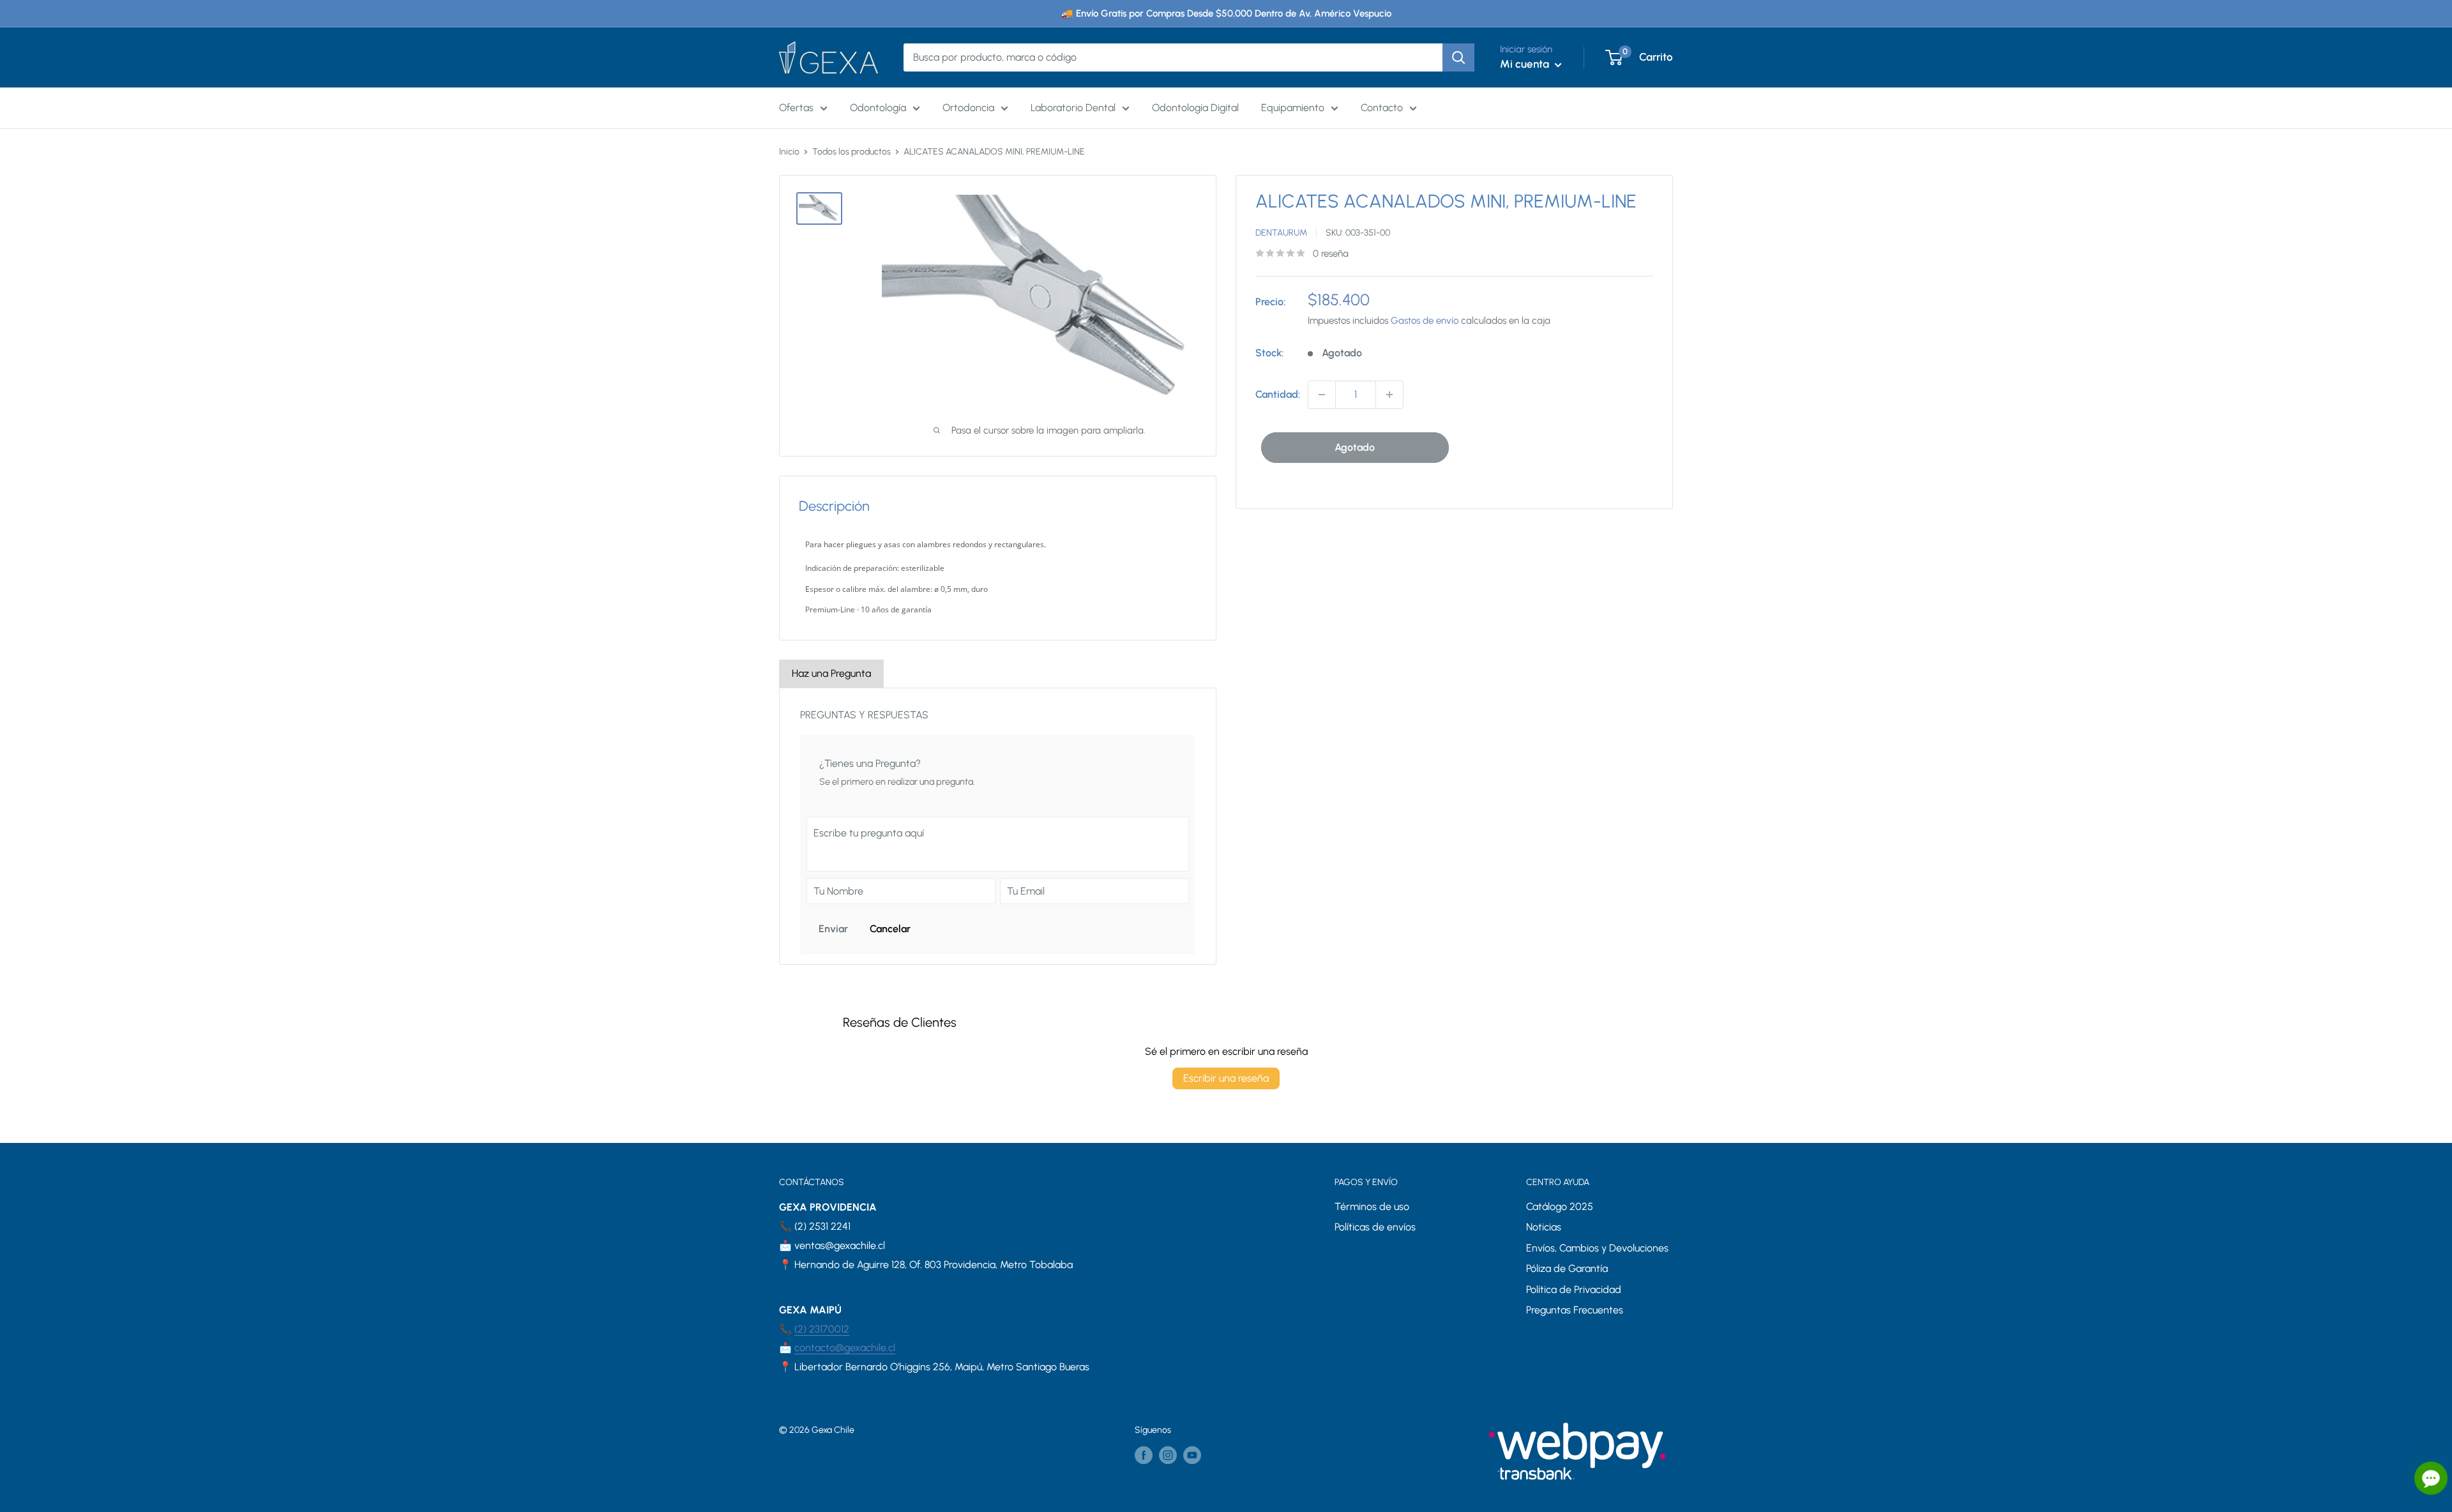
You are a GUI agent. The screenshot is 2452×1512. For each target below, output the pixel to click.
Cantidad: (1278, 394)
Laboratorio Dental (1073, 108)
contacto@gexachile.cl (845, 1348)
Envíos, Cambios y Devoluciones (1597, 1248)
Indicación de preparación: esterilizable (875, 568)
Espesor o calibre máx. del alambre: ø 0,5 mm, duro (897, 589)
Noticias (1544, 1227)
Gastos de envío (1425, 321)
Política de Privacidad (1574, 1289)
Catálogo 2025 (1560, 1206)
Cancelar (890, 929)
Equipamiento (1293, 108)
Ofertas (796, 108)
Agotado (1355, 447)
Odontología (878, 108)
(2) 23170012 (822, 1329)
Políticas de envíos (1375, 1227)
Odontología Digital (1195, 108)
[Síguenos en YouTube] (1192, 1455)
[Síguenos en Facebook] (1144, 1455)
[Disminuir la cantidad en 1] (1322, 395)
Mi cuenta (1526, 64)
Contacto (1382, 108)
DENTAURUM (1281, 233)
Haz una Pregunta (831, 673)
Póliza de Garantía (1567, 1268)
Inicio (789, 152)
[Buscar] (1458, 57)
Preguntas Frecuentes (1575, 1310)
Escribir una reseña (1226, 1078)
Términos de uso (1372, 1206)
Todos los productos (851, 152)
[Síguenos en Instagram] (1168, 1455)
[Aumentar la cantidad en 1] (1389, 395)
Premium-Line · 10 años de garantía (868, 609)
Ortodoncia (968, 108)
